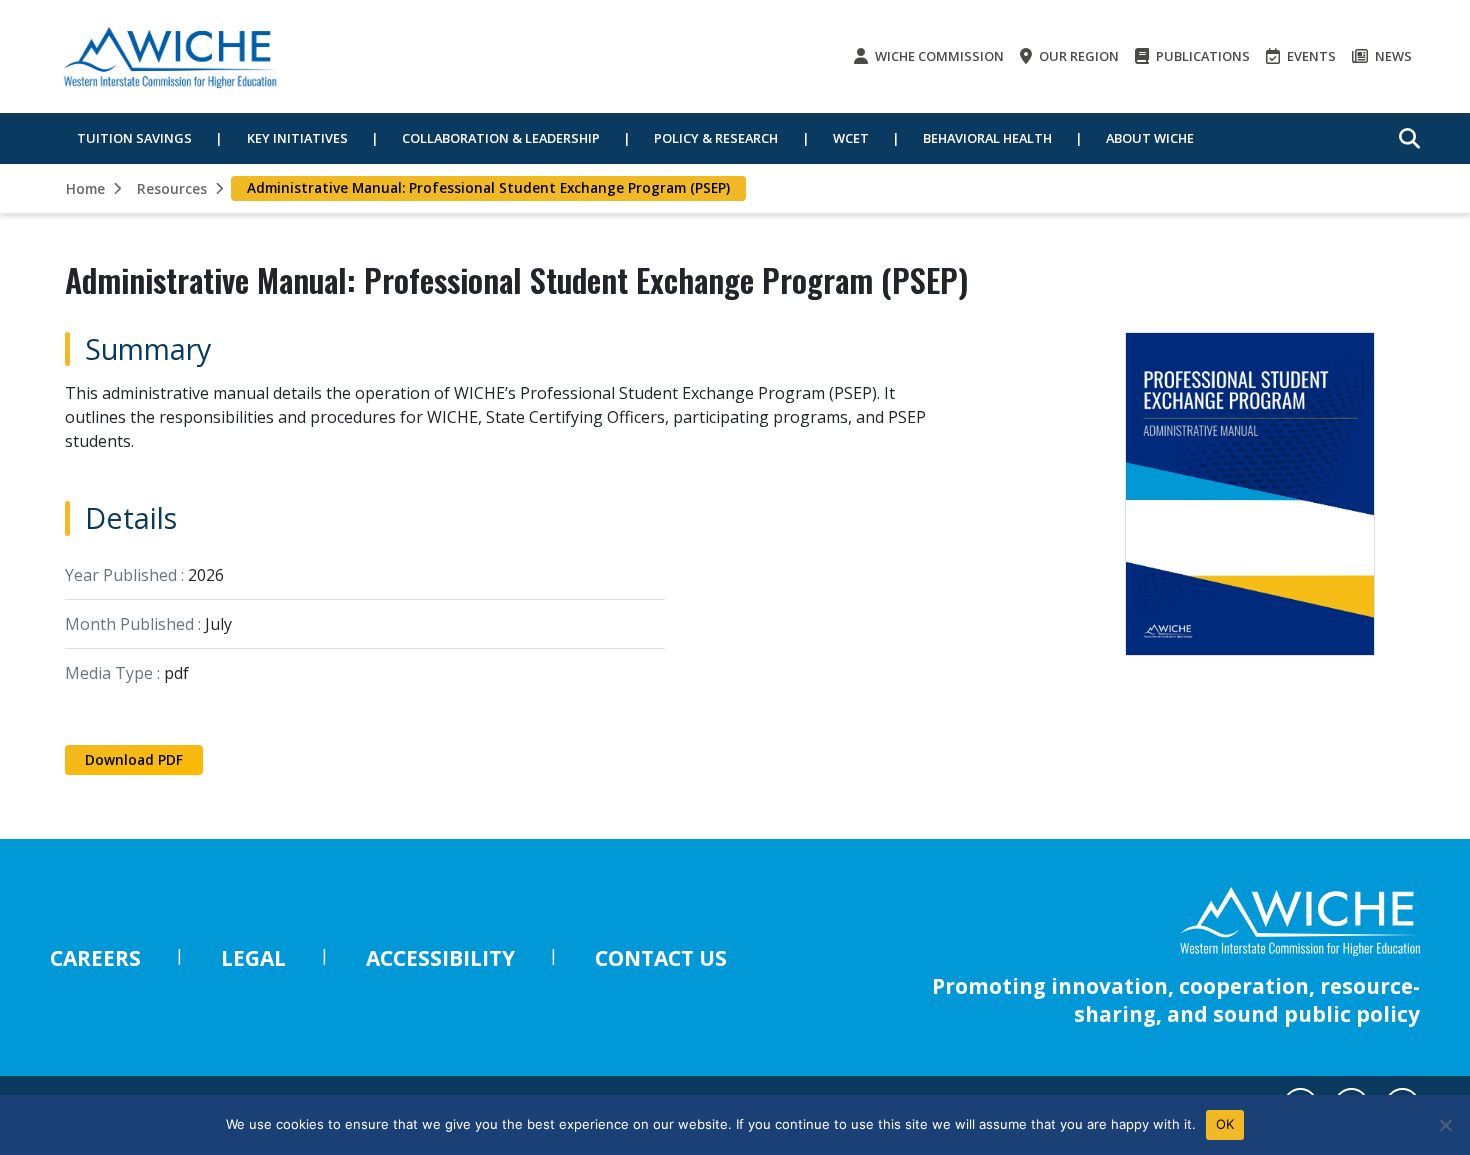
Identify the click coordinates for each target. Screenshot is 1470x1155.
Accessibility (440, 958)
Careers (95, 958)
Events (1310, 56)
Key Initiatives (297, 138)
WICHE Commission (938, 56)
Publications (1201, 56)
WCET (851, 138)
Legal (253, 958)
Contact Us (661, 958)
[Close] (1445, 1125)
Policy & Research (716, 138)
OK (1225, 1124)
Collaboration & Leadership (501, 138)
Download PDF (134, 759)
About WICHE (1150, 138)
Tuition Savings (134, 138)
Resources (172, 188)
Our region (1077, 56)
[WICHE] (170, 56)
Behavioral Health (987, 138)
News (1392, 56)
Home (85, 188)
